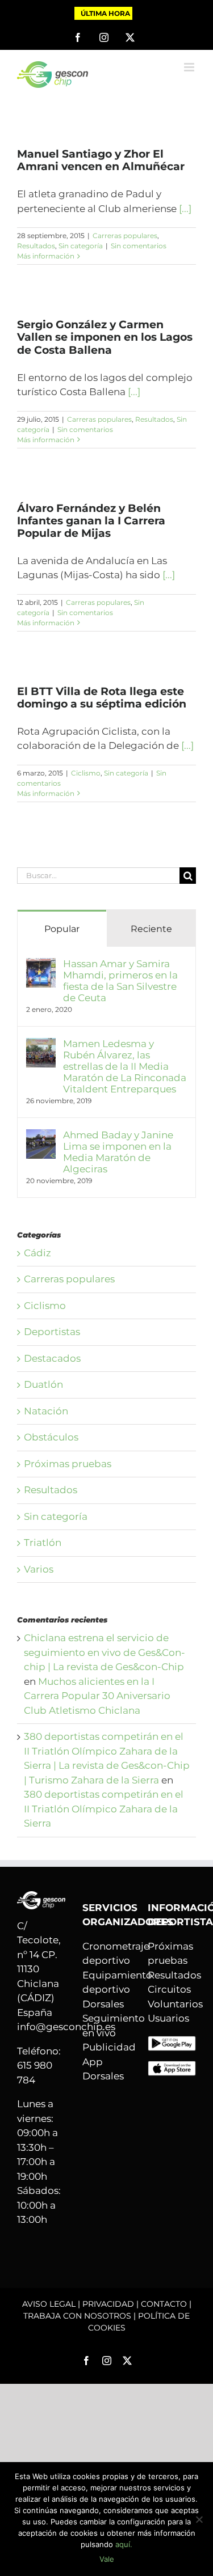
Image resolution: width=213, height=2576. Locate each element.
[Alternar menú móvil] (190, 67)
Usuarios (168, 2018)
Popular (62, 929)
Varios (39, 1569)
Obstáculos (51, 1437)
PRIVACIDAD (108, 2304)
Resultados (36, 246)
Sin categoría (81, 246)
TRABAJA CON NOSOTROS (77, 2316)
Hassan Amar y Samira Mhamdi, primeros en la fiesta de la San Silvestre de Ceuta (120, 981)
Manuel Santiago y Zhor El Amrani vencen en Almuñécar (101, 160)
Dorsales (103, 2004)
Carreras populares (125, 236)
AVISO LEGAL (49, 2304)
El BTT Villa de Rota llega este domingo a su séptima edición (102, 698)
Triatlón (43, 1543)
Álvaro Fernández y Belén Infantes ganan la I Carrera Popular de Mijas (91, 521)
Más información (46, 256)
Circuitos (169, 1989)
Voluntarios (175, 2004)
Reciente (151, 929)
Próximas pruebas (68, 1464)
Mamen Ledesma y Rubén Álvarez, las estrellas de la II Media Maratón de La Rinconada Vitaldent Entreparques (125, 1066)
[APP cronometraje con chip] (172, 2043)
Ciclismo (86, 773)
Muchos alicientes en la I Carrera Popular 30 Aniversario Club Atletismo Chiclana (97, 1696)
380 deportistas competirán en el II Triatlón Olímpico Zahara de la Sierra (104, 1809)
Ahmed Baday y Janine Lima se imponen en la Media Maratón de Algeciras (118, 1152)
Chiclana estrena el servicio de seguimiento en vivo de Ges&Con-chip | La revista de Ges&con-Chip (105, 1652)
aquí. (124, 2544)
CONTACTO (164, 2304)
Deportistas (52, 1332)
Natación (46, 1411)
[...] (185, 209)
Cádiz (37, 1253)
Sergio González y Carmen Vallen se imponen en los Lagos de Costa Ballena (105, 337)
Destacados (52, 1358)
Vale (107, 2559)
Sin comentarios (139, 246)
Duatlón (43, 1384)
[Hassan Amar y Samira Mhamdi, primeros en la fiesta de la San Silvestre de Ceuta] (41, 965)
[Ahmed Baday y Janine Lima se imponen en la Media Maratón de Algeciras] (41, 1136)
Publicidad (109, 2047)
